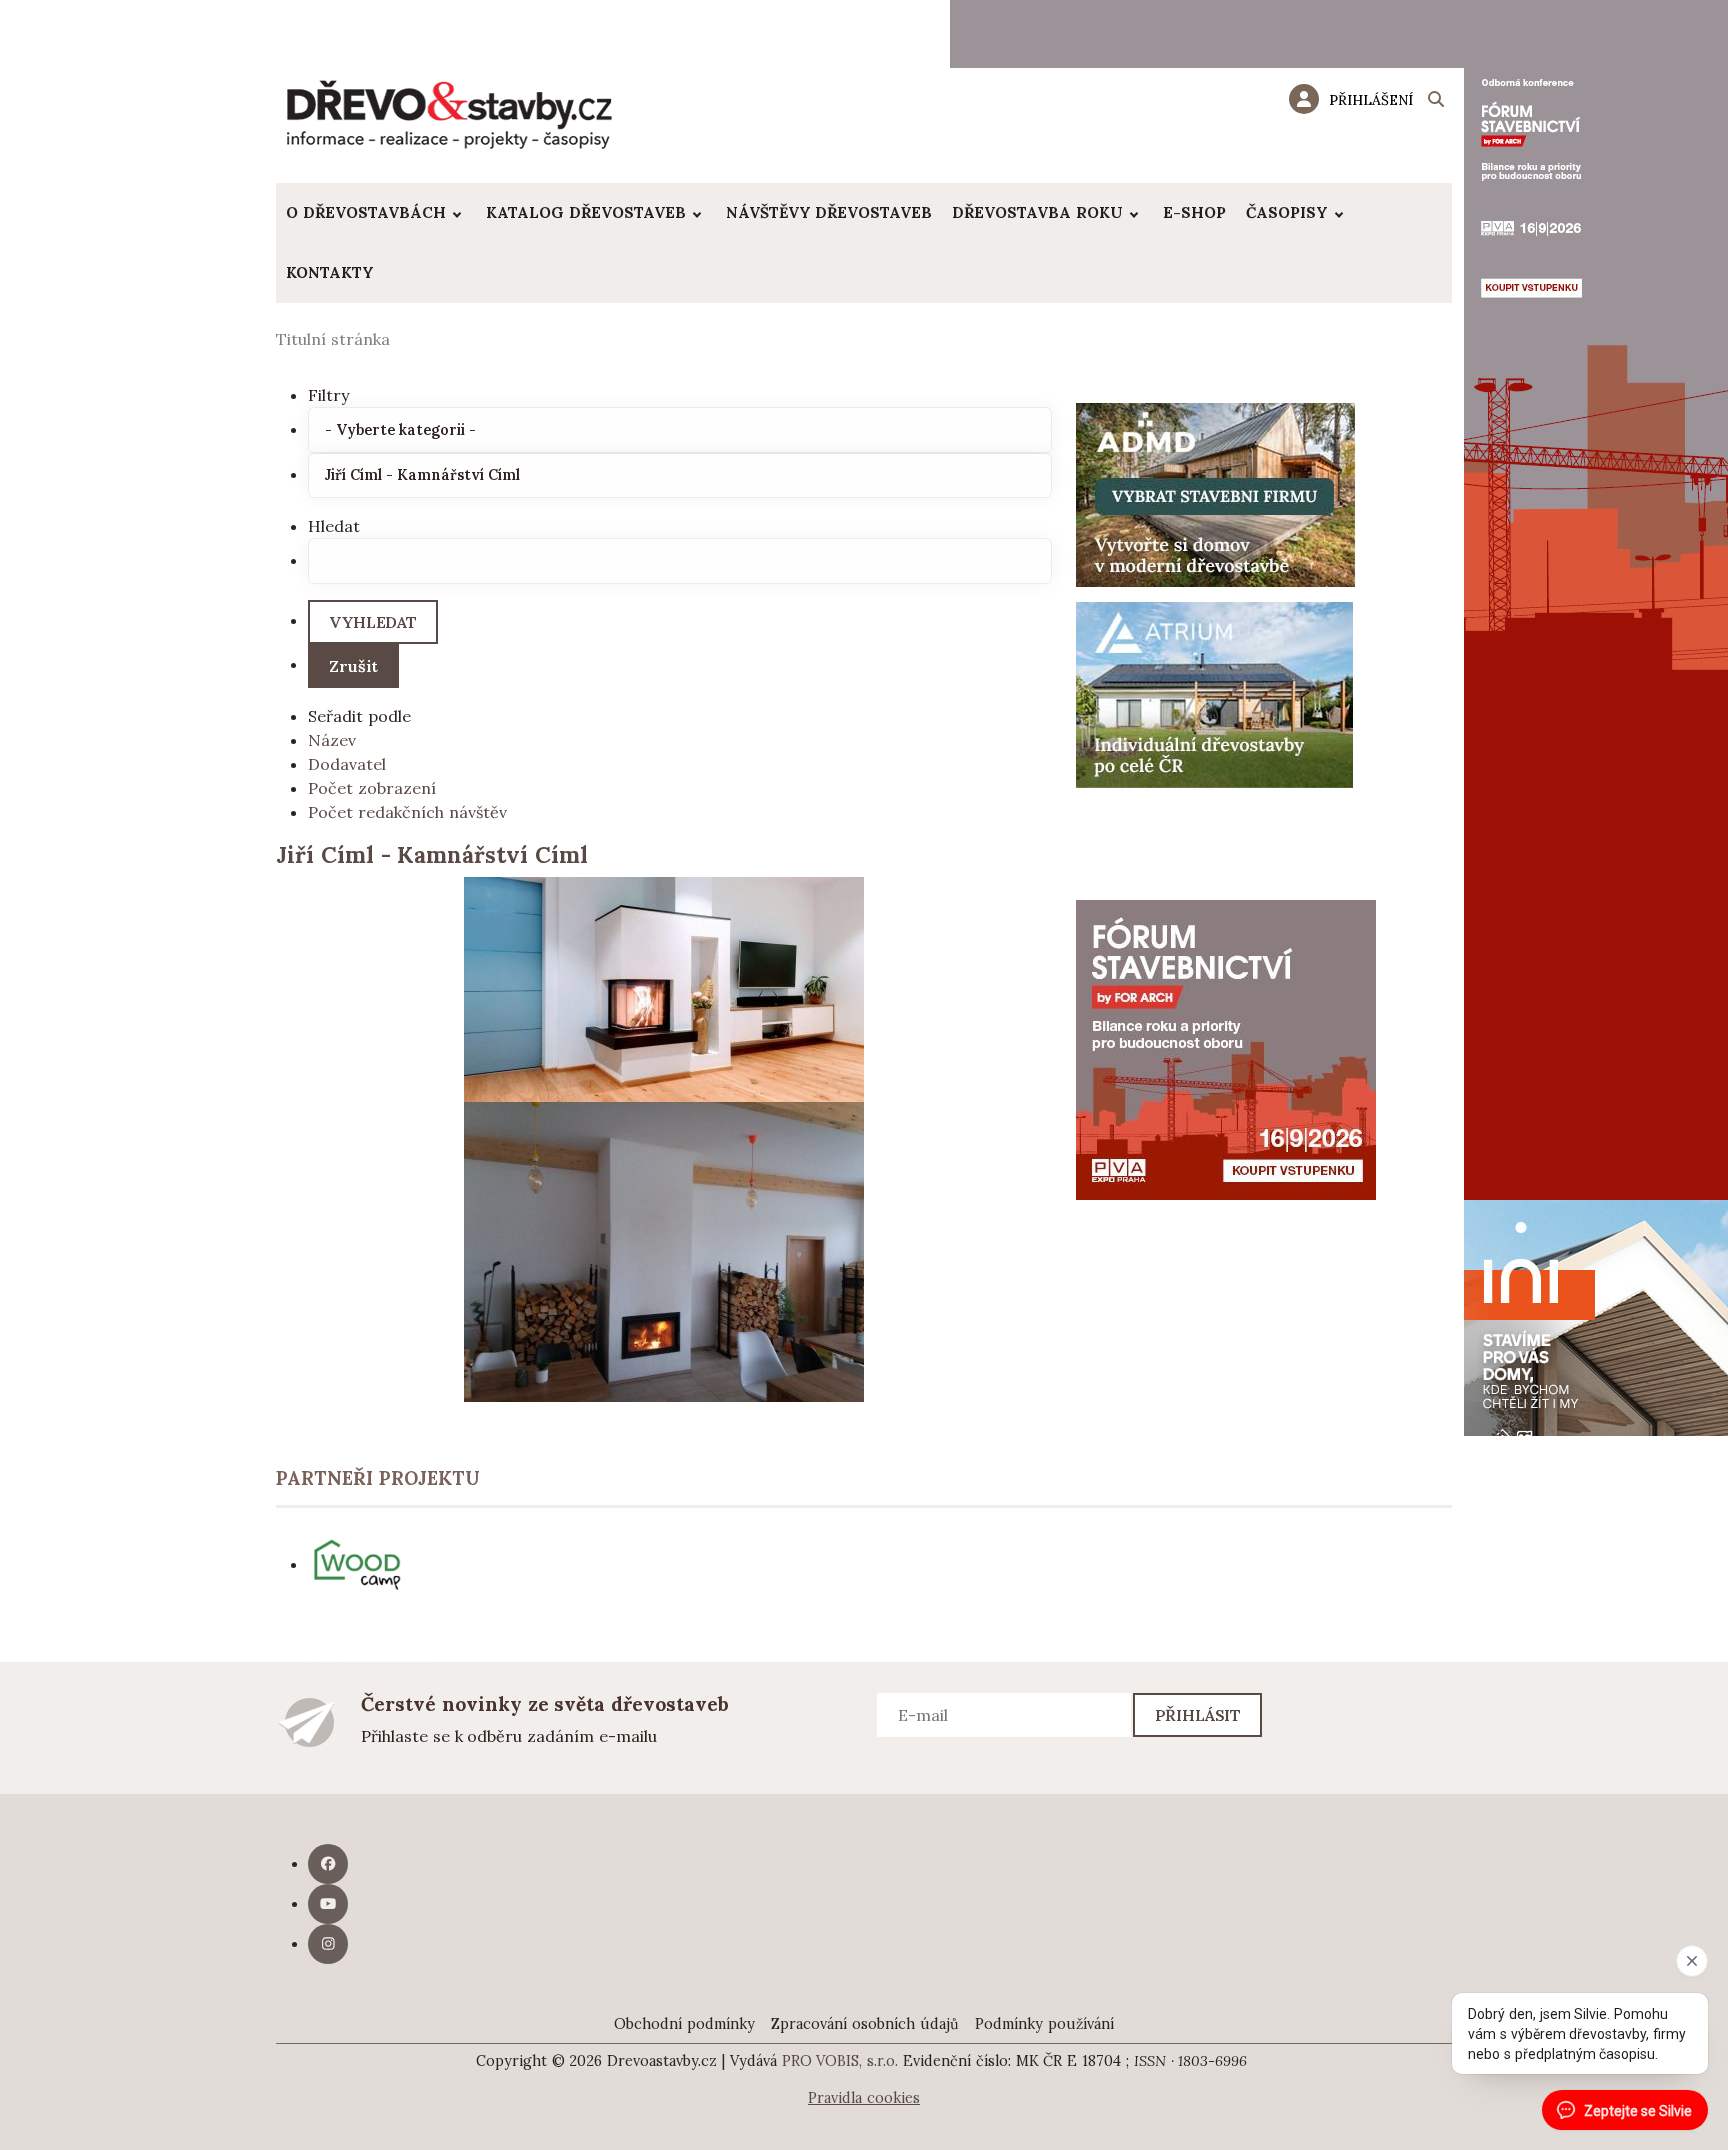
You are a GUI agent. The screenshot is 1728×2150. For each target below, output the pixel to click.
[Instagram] (328, 1944)
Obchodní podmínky (684, 2024)
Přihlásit (1198, 1715)
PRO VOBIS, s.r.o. (840, 2061)
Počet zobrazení (372, 788)
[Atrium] (1214, 693)
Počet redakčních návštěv (407, 812)
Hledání (1436, 102)
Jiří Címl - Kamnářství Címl (432, 854)
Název (332, 740)
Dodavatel (347, 764)
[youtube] (328, 1904)
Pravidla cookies (864, 2098)
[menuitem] (376, 213)
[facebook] (328, 1864)
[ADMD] (1216, 493)
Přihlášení (1371, 100)
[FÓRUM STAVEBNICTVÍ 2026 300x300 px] (1226, 1048)
